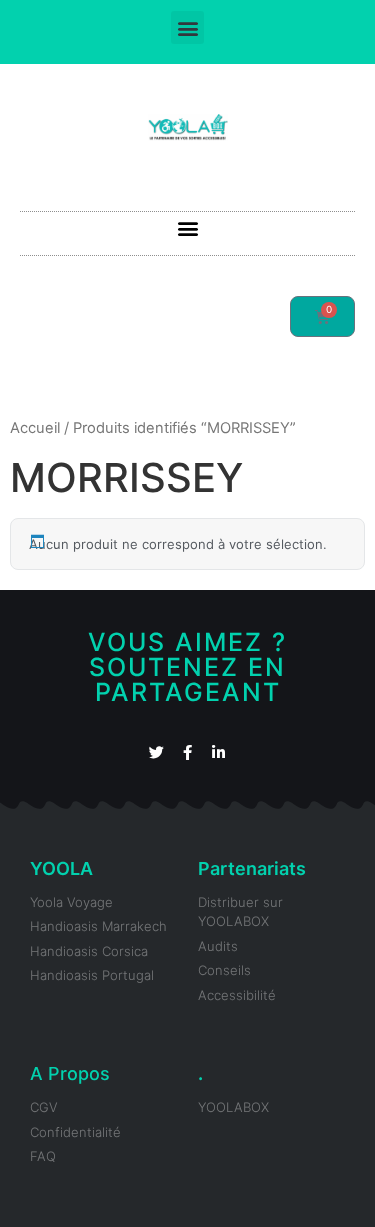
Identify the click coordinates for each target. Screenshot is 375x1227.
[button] (187, 27)
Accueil (35, 428)
